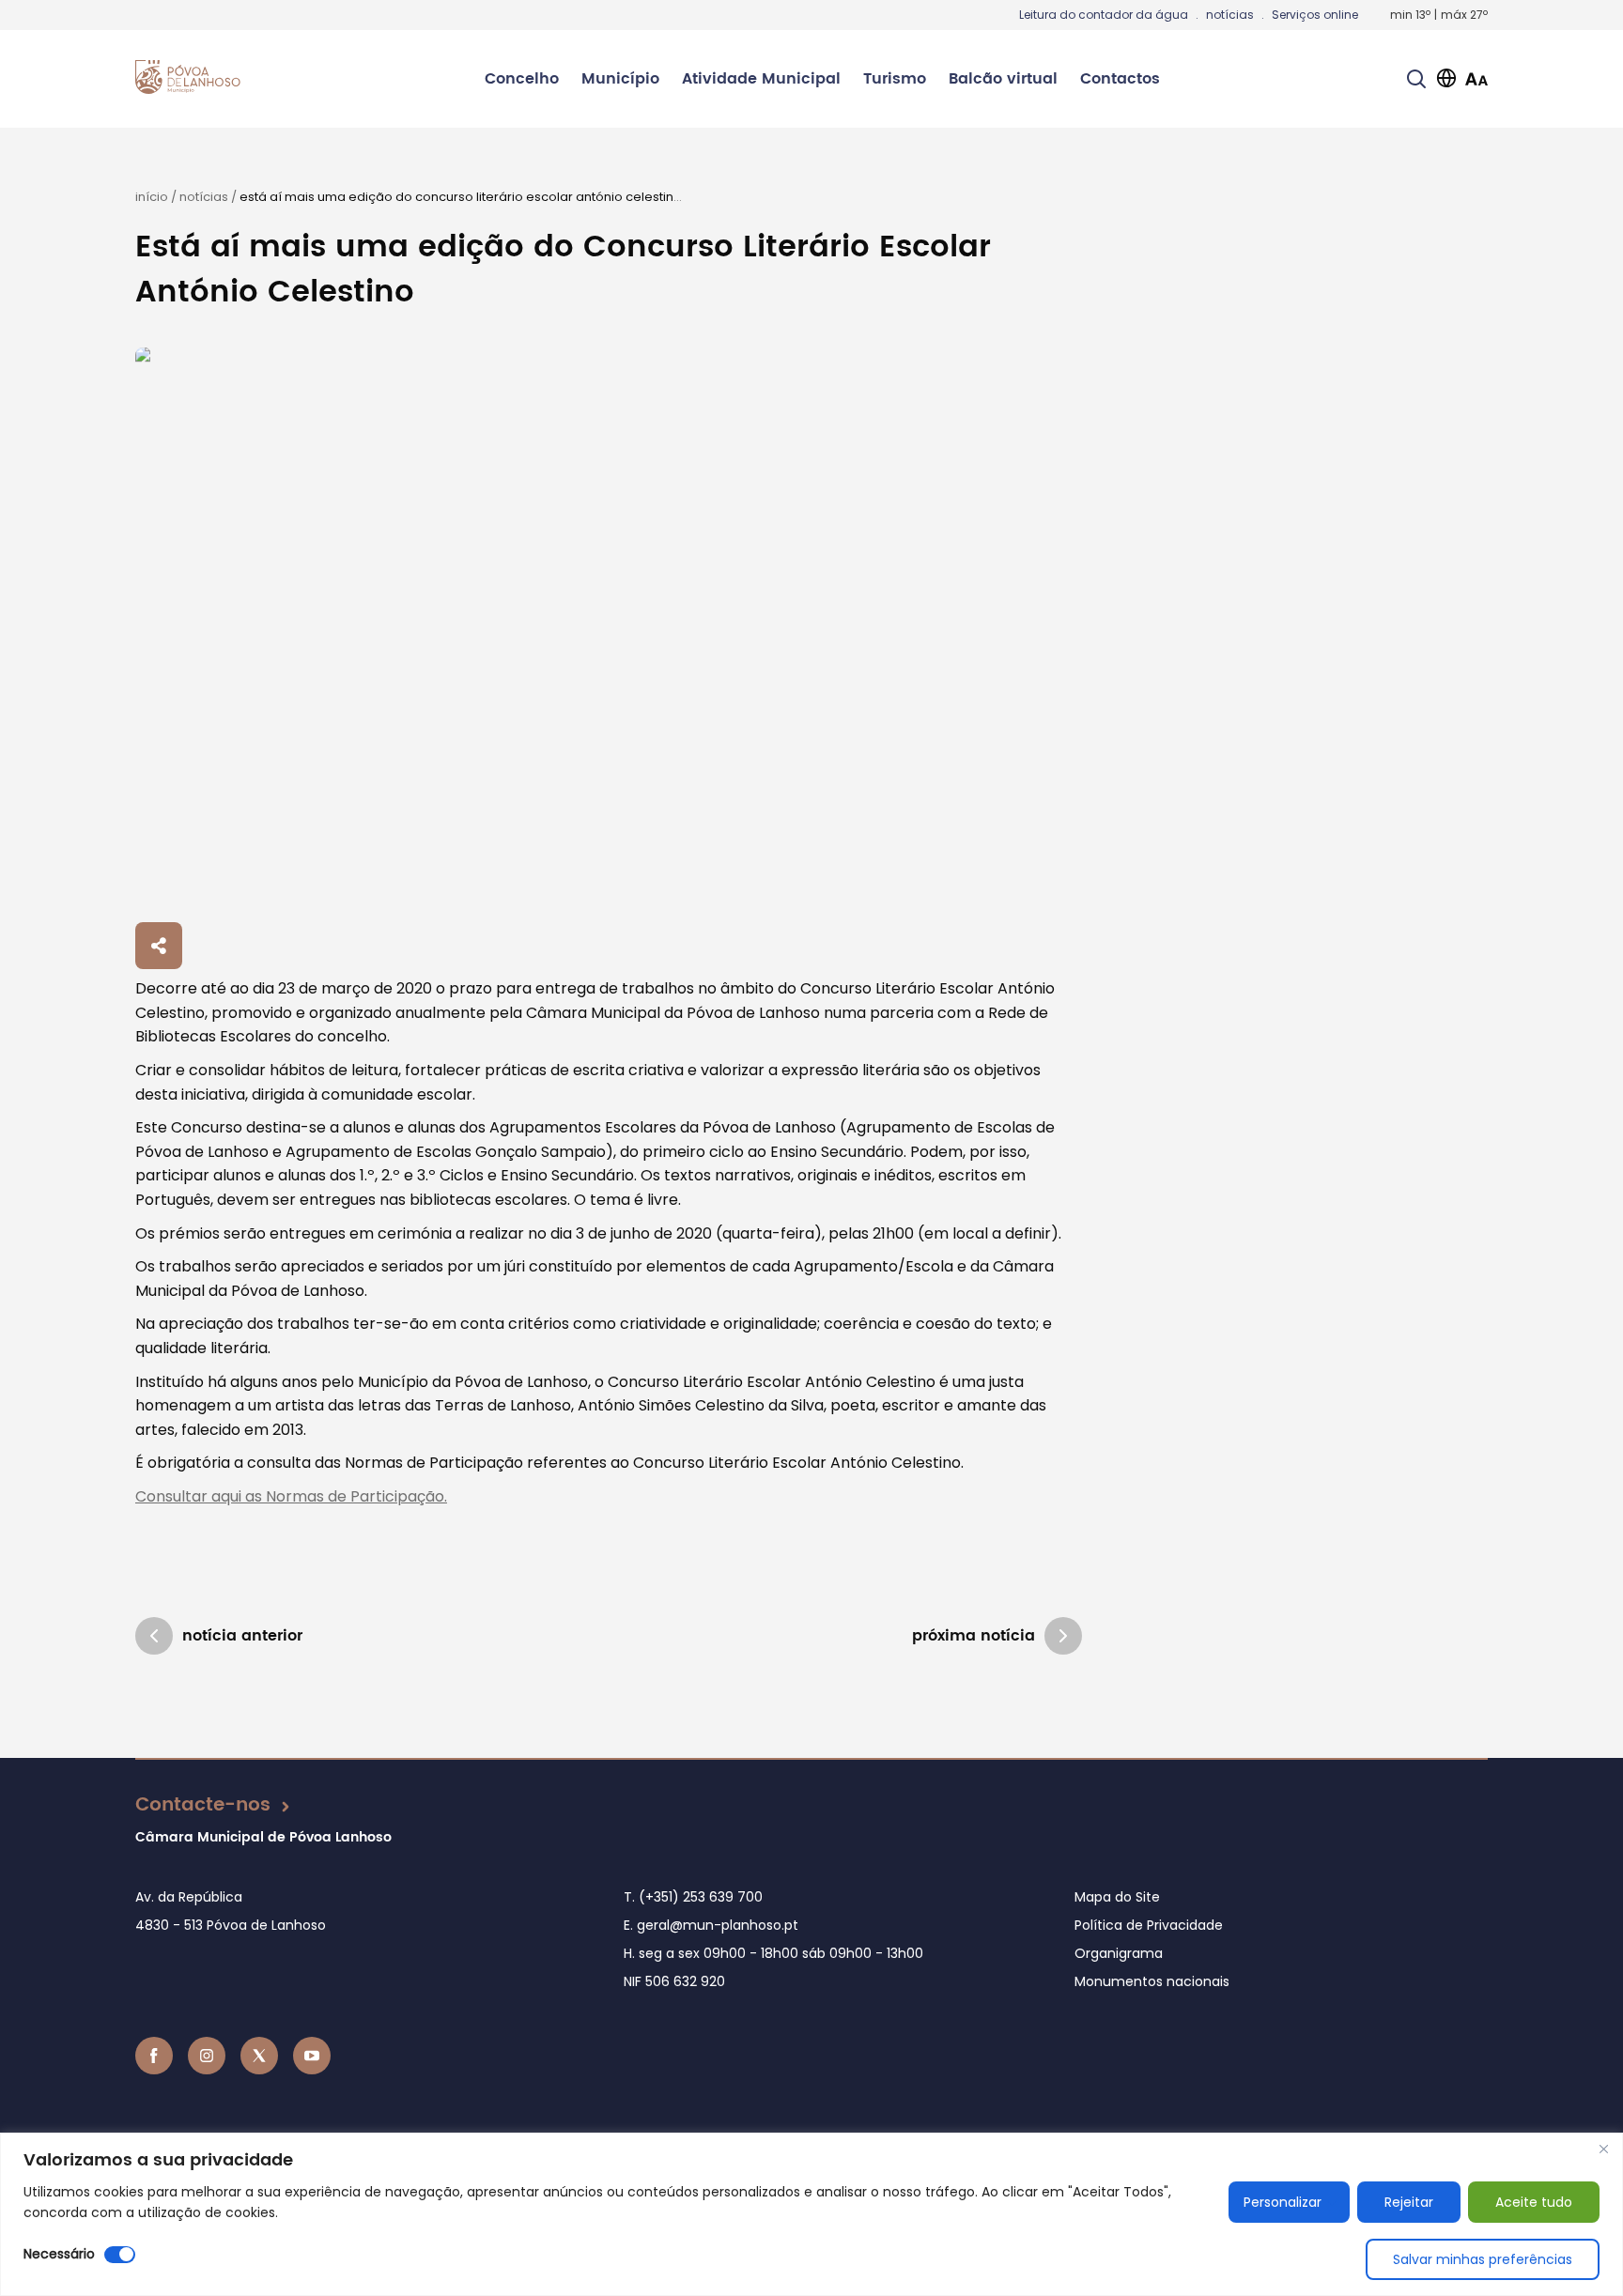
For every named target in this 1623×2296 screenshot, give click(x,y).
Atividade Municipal (761, 79)
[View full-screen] (609, 632)
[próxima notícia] (1063, 1636)
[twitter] (259, 2056)
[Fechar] (1603, 2149)
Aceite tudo (1534, 2202)
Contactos (1120, 79)
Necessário (59, 2254)
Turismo (895, 79)
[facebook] (154, 2056)
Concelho (522, 79)
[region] (811, 2214)
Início (152, 197)
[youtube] (312, 2056)
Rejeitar (1409, 2202)
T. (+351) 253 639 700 (693, 1897)
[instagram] (207, 2056)
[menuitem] (522, 79)
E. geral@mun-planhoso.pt (711, 1925)
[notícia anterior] (154, 1636)
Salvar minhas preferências (1483, 2259)
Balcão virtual (1003, 79)
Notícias (204, 197)
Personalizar (1283, 2202)
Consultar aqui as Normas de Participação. (291, 1496)
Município (620, 79)
